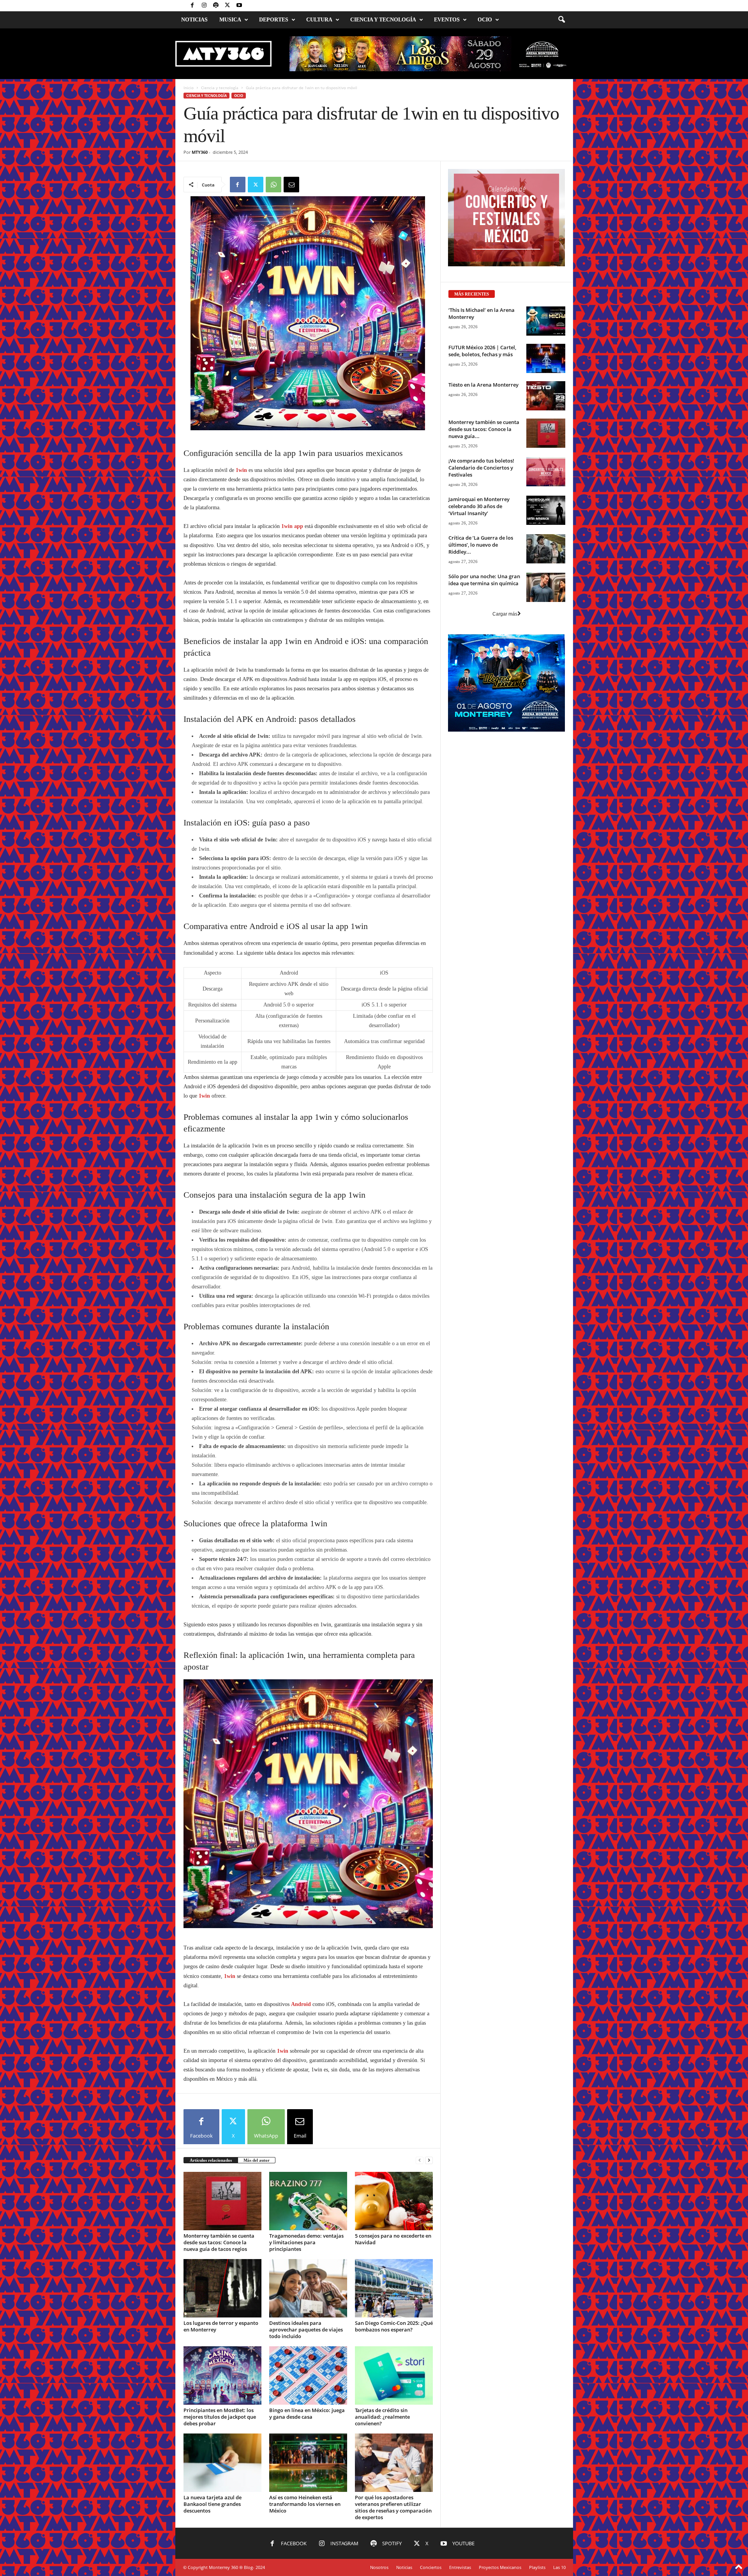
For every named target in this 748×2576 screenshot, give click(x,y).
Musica (230, 20)
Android (301, 2353)
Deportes (274, 20)
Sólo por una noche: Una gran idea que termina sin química (484, 677)
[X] (228, 6)
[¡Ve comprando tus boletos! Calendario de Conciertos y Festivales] (546, 569)
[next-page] (429, 2509)
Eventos (447, 20)
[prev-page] (420, 2509)
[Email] (291, 185)
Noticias (194, 20)
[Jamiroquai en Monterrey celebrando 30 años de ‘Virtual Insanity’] (546, 608)
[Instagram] (204, 6)
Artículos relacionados (211, 2509)
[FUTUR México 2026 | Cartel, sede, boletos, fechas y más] (546, 456)
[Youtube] (239, 6)
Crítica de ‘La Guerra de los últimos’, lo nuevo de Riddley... (481, 642)
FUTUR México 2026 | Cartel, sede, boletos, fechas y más (482, 448)
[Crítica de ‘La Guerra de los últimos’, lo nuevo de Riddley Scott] (546, 646)
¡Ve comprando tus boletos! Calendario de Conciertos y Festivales (481, 565)
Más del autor (257, 2509)
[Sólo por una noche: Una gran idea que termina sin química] (546, 685)
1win (241, 712)
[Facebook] (192, 6)
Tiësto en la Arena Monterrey (483, 482)
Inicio (189, 88)
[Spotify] (216, 6)
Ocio (485, 20)
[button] (561, 20)
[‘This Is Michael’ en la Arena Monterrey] (546, 418)
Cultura (319, 20)
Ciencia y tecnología (220, 88)
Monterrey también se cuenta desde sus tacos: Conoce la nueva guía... (484, 526)
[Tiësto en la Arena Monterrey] (546, 493)
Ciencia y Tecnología (383, 20)
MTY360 (200, 152)
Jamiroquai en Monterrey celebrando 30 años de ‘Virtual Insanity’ (479, 604)
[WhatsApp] (273, 185)
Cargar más (505, 711)
